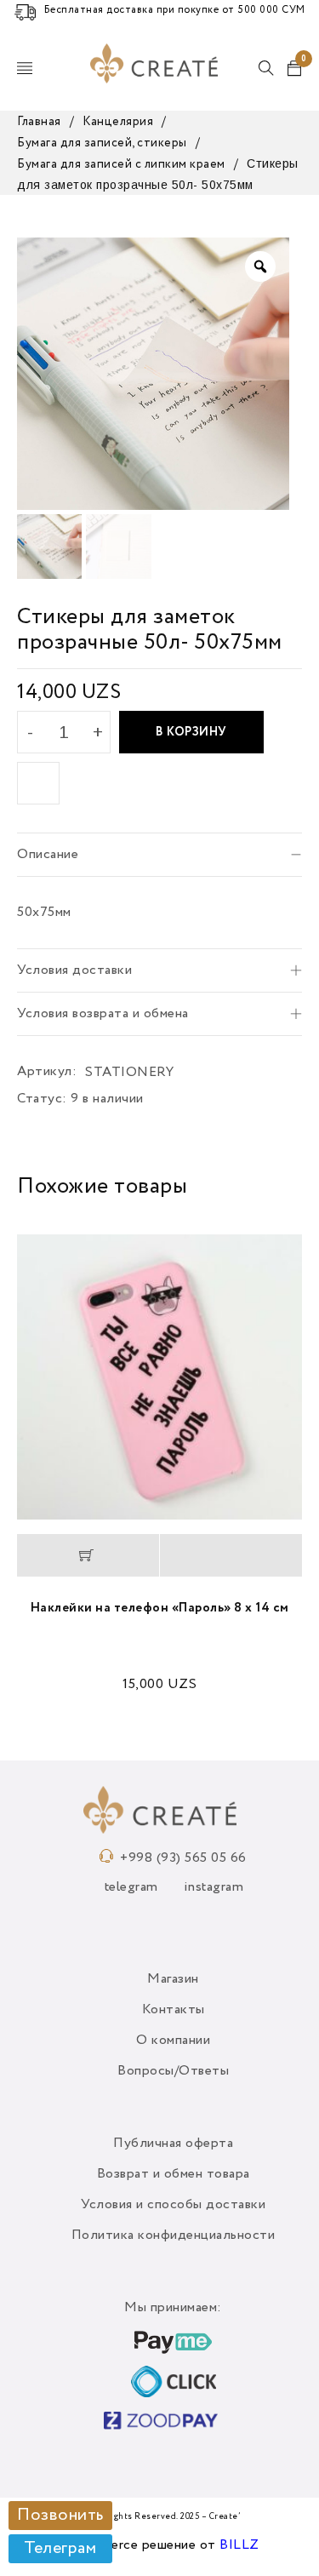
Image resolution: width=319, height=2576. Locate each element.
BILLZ (239, 2545)
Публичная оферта (173, 2144)
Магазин (173, 1979)
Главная (39, 122)
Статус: (42, 1099)
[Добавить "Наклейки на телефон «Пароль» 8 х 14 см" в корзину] (88, 1555)
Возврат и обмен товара (174, 2174)
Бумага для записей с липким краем (121, 164)
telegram (131, 1887)
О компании (173, 2041)
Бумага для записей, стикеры (102, 143)
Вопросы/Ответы (173, 2071)
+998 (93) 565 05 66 (183, 1858)
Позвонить (60, 2516)
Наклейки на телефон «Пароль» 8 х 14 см (160, 1608)
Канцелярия (118, 122)
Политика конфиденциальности (174, 2235)
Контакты (174, 2010)
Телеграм (60, 2549)
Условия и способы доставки (173, 2205)
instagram (214, 1887)
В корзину (191, 732)
